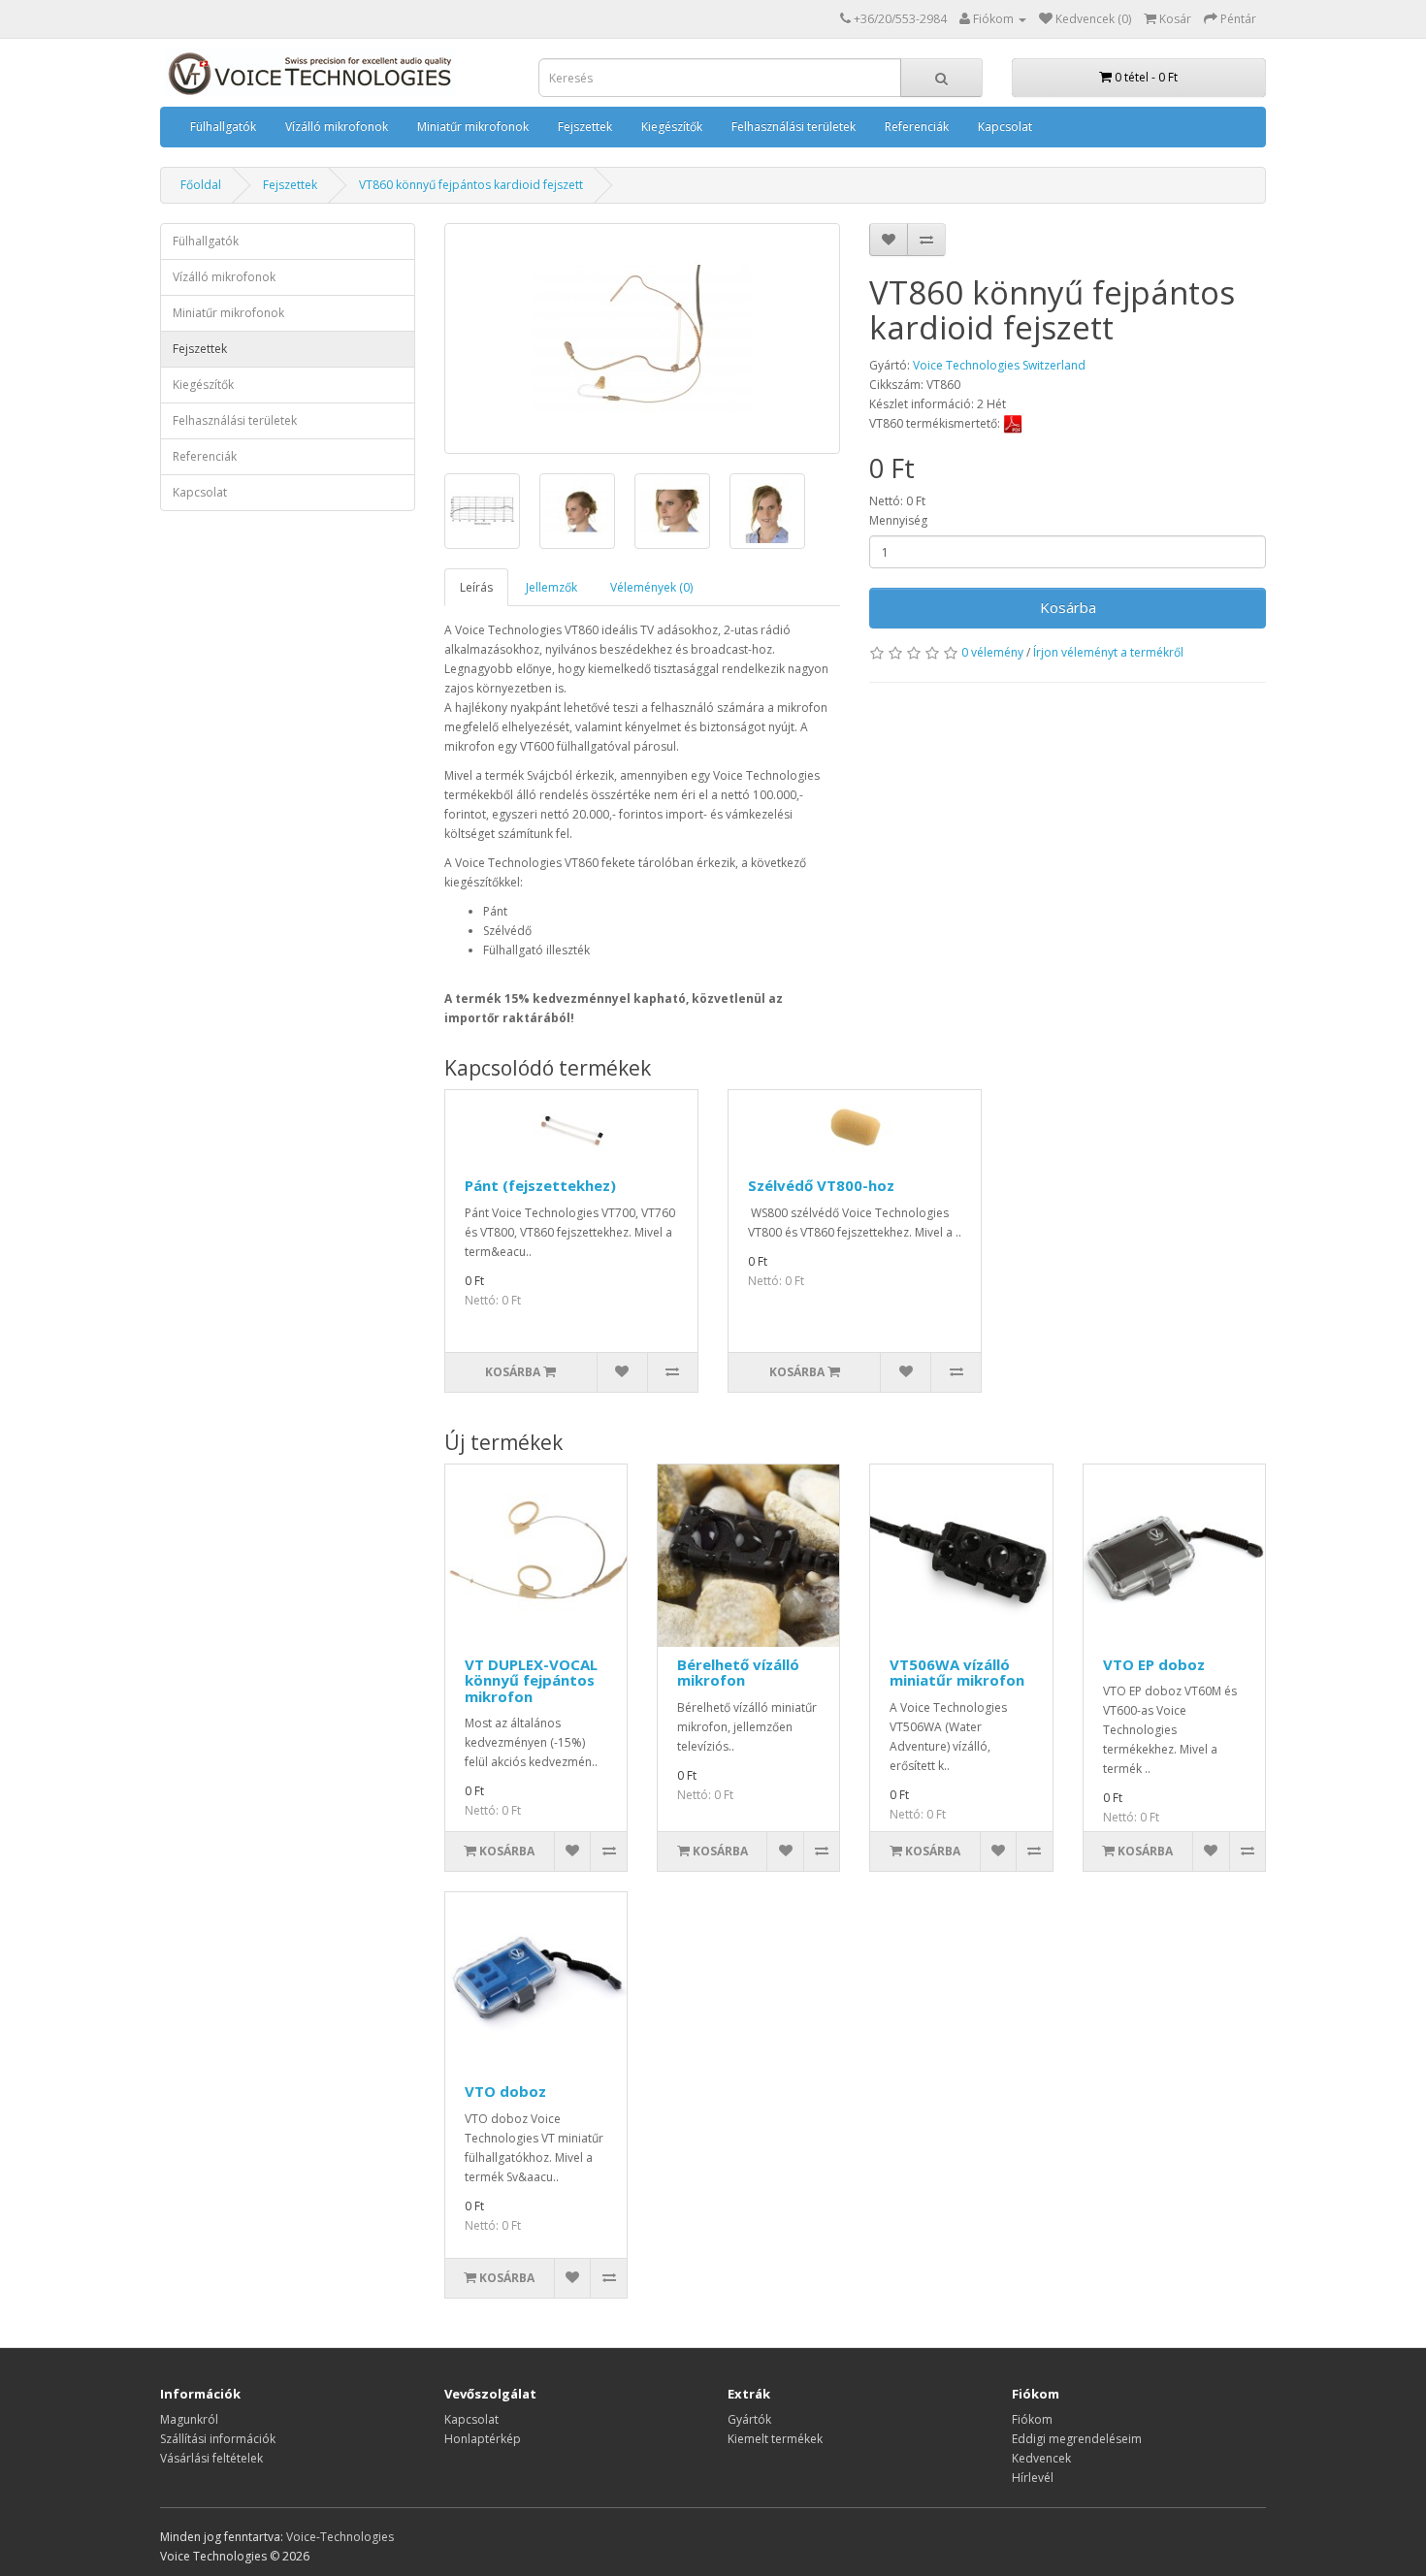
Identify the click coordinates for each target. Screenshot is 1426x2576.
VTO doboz (505, 2091)
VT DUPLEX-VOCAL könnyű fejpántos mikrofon (531, 1680)
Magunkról (189, 2419)
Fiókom (1032, 2419)
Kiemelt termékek (775, 2439)
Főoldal (201, 185)
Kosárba (1068, 607)
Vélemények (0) (651, 587)
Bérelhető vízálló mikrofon (738, 1673)
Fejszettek (585, 127)
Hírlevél (1033, 2478)
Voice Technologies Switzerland (999, 365)
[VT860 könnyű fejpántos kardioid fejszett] (643, 338)
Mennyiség (898, 520)
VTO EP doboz (1154, 1664)
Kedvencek (1041, 2458)
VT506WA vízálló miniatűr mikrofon (957, 1673)
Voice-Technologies (340, 2537)
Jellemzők (551, 587)
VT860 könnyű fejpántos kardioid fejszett (471, 185)
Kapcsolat (1005, 127)
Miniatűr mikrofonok (473, 127)
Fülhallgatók (223, 127)
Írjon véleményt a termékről (1108, 652)
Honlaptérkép (483, 2439)
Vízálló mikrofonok (337, 127)
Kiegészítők (672, 127)
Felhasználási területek (794, 127)
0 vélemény (992, 652)
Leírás (476, 587)
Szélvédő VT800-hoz (821, 1185)
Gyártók (749, 2419)
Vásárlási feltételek (211, 2458)
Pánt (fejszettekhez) (540, 1185)
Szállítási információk (218, 2439)
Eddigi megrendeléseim (1077, 2439)
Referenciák (917, 127)
